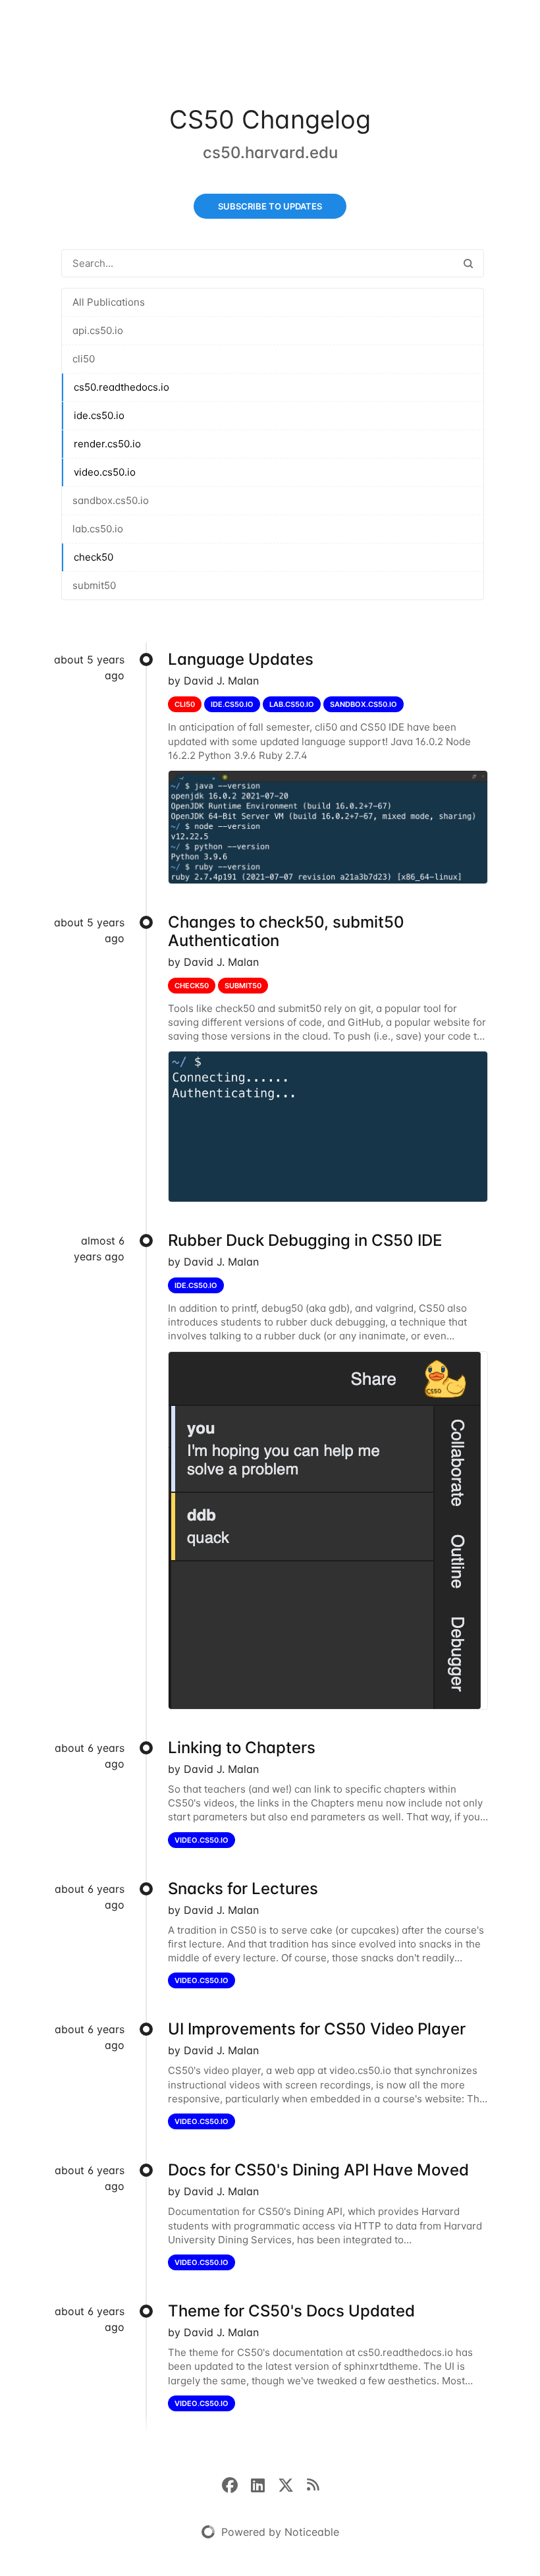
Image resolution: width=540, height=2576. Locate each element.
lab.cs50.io (98, 529)
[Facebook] (236, 2484)
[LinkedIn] (264, 2484)
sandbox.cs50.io (111, 500)
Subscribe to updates (270, 206)
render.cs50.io (107, 444)
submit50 (94, 585)
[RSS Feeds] (313, 2484)
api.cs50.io (98, 330)
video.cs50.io (105, 472)
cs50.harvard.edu (270, 153)
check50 (94, 557)
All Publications (109, 302)
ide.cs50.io (99, 415)
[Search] (468, 263)
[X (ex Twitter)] (292, 2484)
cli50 (84, 359)
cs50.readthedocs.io (121, 387)
